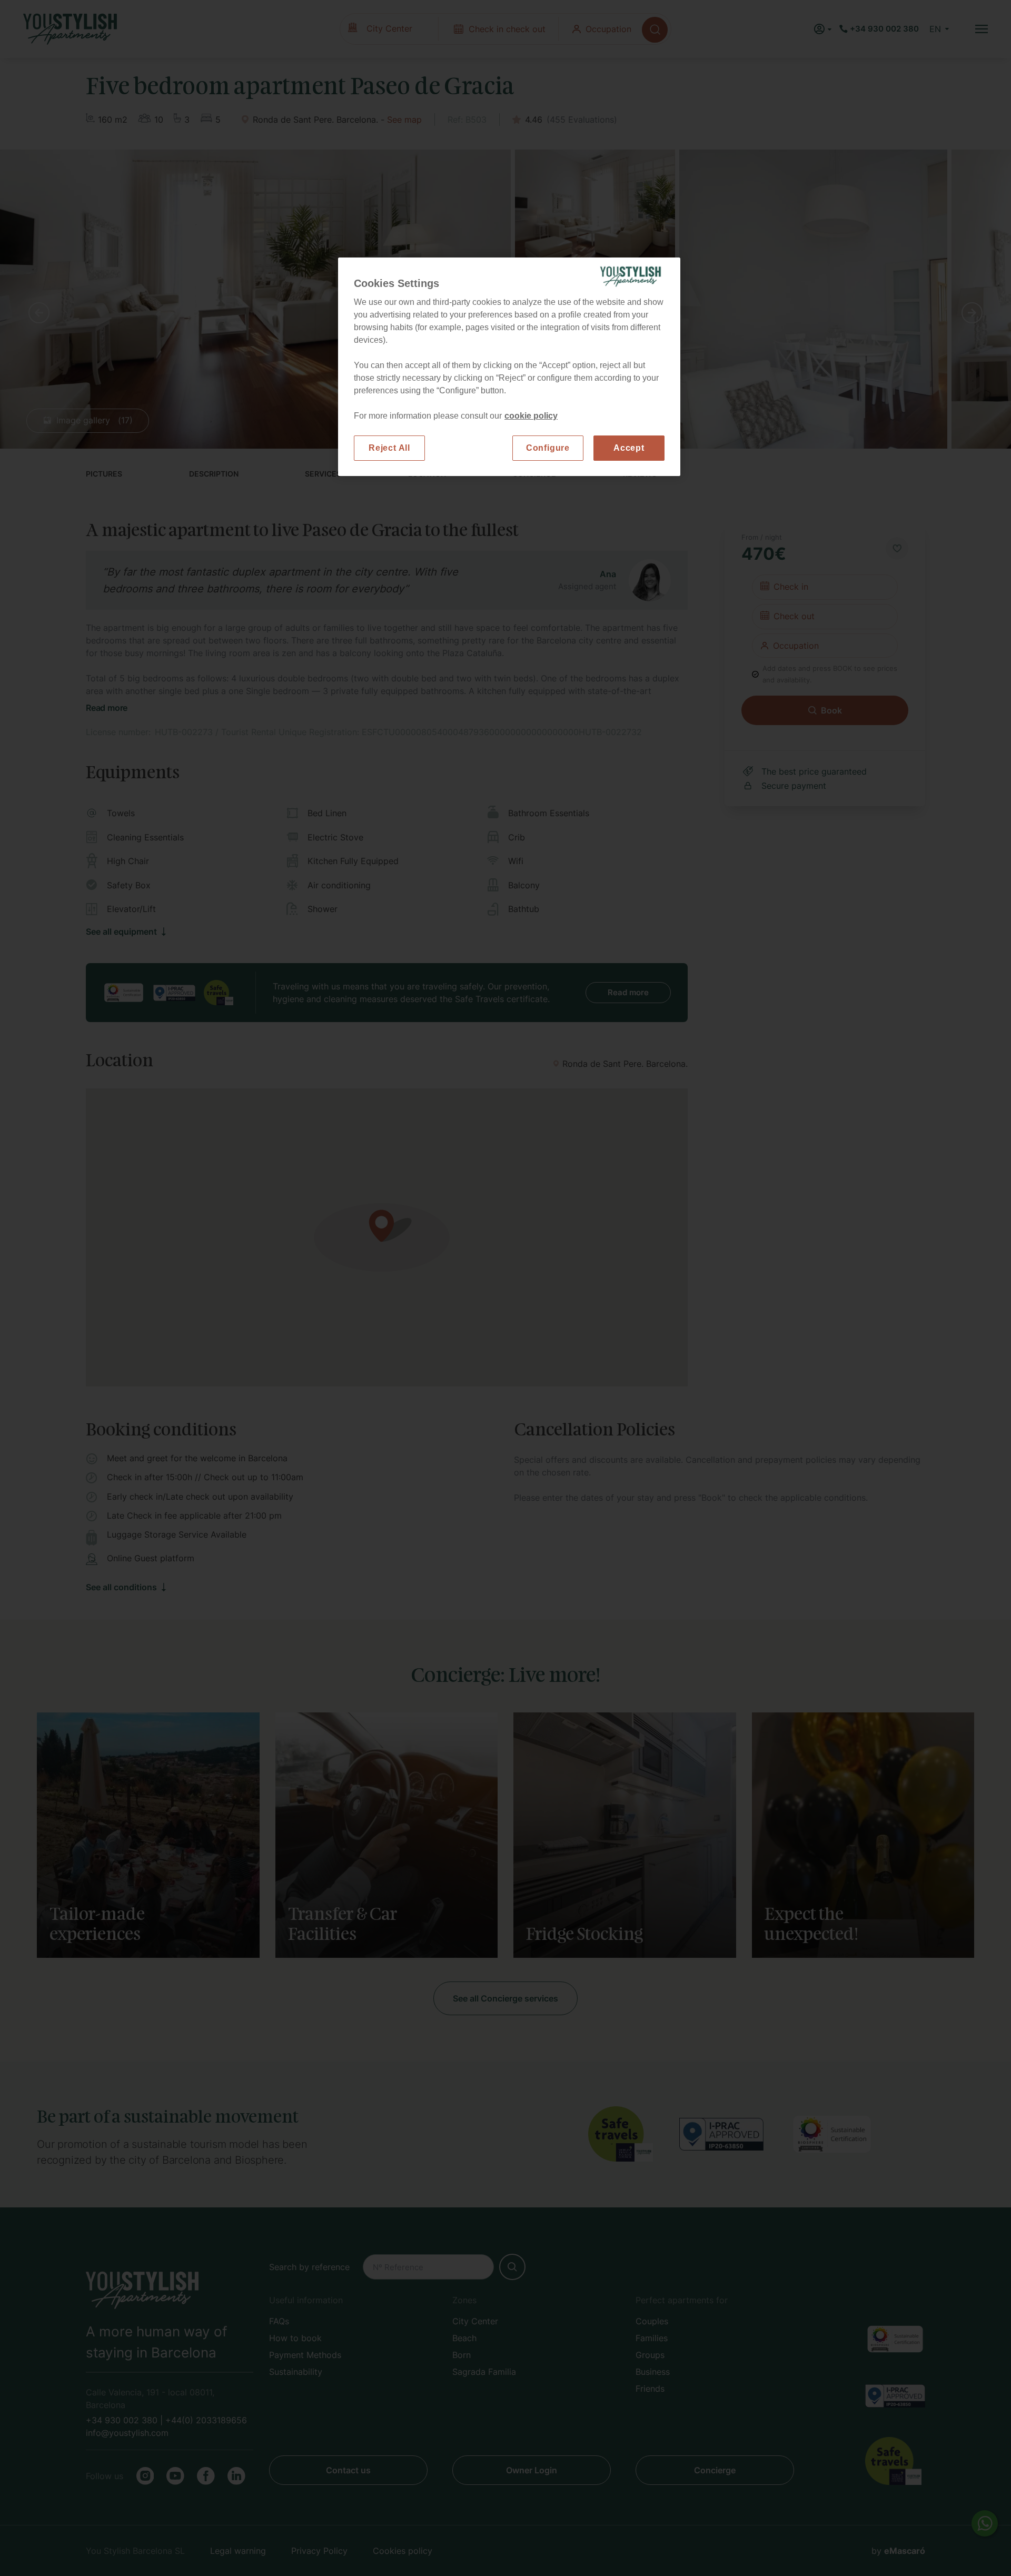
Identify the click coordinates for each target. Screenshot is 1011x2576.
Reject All (389, 448)
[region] (509, 367)
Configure (548, 448)
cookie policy (531, 416)
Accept (629, 448)
